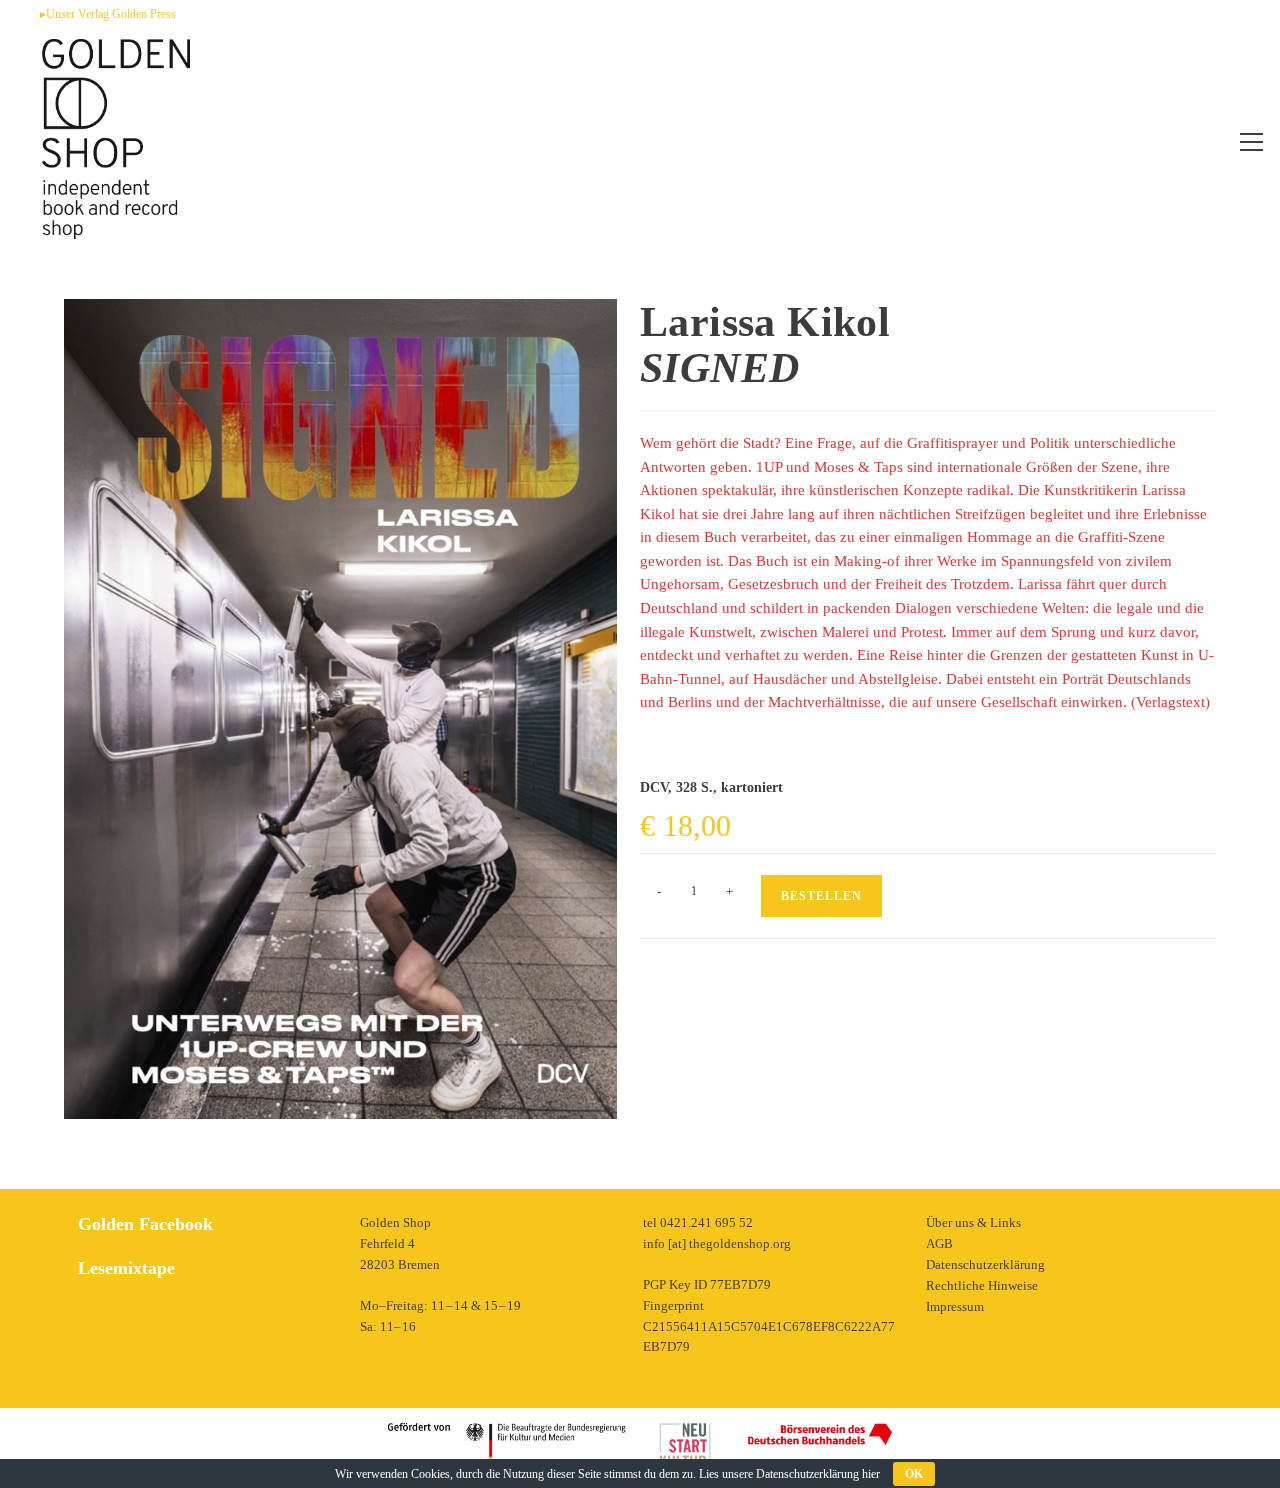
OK (914, 1474)
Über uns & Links (973, 1222)
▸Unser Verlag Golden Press (108, 14)
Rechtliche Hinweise (982, 1285)
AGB (939, 1243)
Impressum (955, 1306)
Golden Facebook (145, 1224)
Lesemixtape (126, 1268)
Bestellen (821, 896)
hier (871, 1474)
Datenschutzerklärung (985, 1264)
